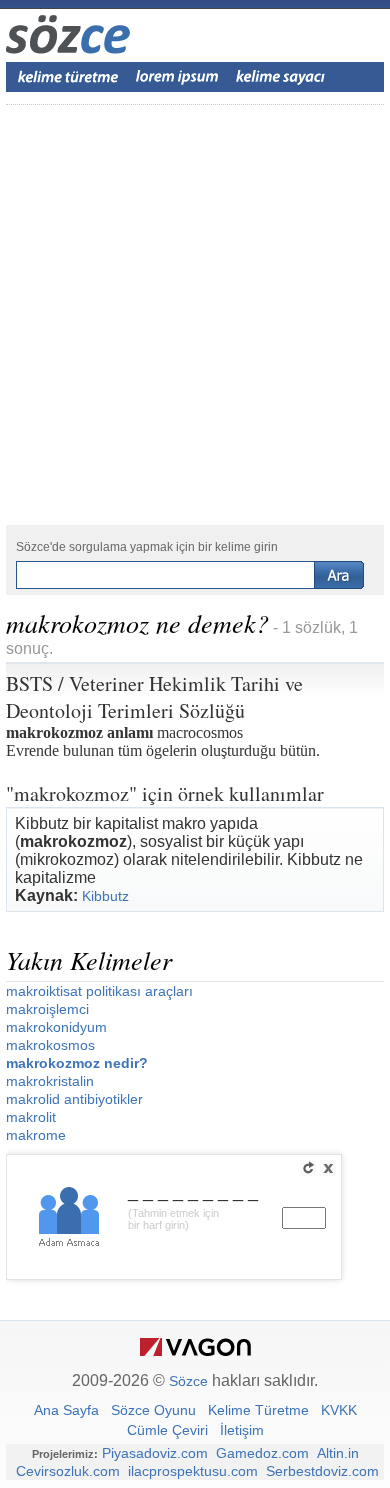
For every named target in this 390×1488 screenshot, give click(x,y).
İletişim (242, 1430)
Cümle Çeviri (167, 1430)
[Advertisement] (195, 315)
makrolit (31, 1117)
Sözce (188, 1381)
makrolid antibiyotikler (74, 1099)
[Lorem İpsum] (177, 77)
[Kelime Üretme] (68, 77)
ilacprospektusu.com (193, 1471)
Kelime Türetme (258, 1410)
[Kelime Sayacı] (281, 77)
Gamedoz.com (262, 1453)
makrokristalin (50, 1081)
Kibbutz (105, 896)
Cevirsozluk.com (68, 1471)
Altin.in (338, 1453)
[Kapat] (328, 1168)
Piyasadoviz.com (155, 1453)
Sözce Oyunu (153, 1410)
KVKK (339, 1410)
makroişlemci (47, 1009)
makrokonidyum (56, 1027)
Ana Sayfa (66, 1410)
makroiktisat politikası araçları (99, 991)
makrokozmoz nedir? (77, 1063)
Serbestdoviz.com (322, 1471)
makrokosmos (50, 1045)
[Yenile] (308, 1168)
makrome (36, 1135)
